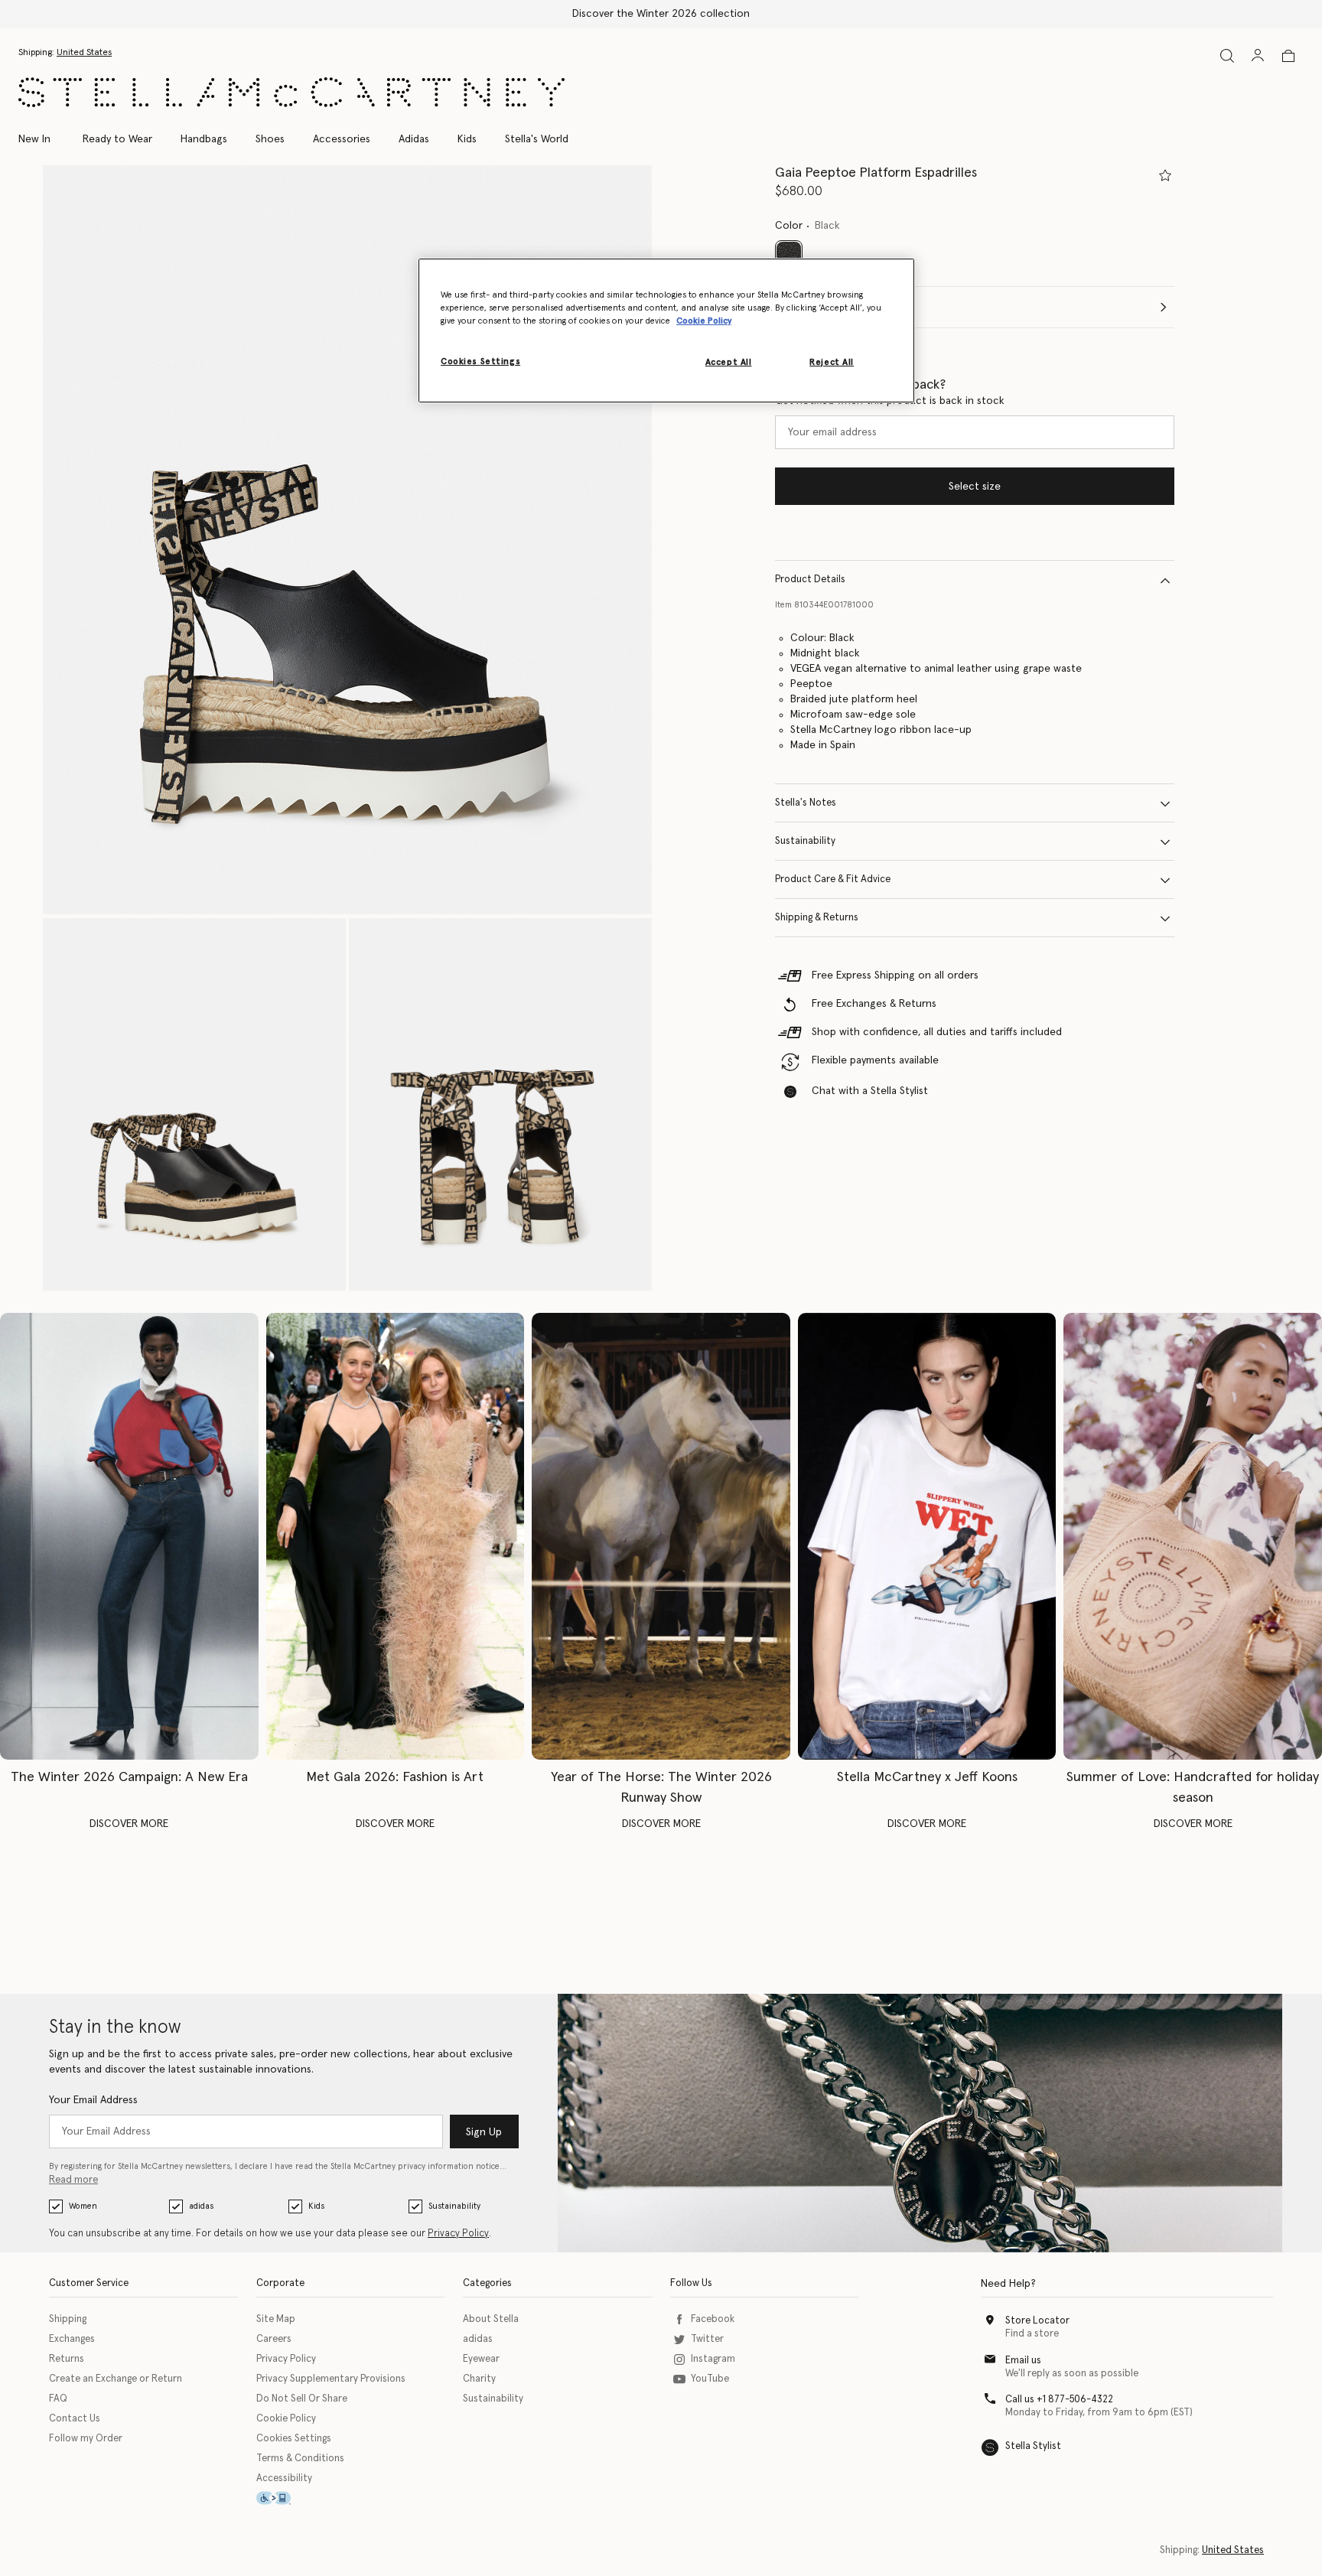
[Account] (1258, 55)
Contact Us (75, 2419)
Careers (274, 2339)
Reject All (832, 362)
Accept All (729, 362)
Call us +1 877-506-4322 (1059, 2400)
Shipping (68, 2319)
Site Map (276, 2319)
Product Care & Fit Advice (833, 880)
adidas (201, 2206)
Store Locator (1037, 2321)
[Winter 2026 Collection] (129, 1536)
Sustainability (805, 842)
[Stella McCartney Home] (291, 92)
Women (83, 2206)
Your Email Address (93, 2100)
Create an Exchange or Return (116, 2379)
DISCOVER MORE (129, 1824)
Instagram (713, 2359)
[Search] (1227, 55)
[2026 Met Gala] (396, 1536)
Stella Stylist (1033, 2446)
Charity (479, 2379)
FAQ (58, 2399)
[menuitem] (42, 139)
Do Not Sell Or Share (302, 2399)
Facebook (713, 2319)
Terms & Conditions (300, 2459)
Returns (67, 2359)
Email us (1023, 2361)
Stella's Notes (806, 804)
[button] (347, 540)
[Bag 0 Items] (1288, 56)
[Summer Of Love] (1193, 1536)
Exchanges (72, 2339)
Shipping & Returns (817, 918)
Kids (316, 2206)
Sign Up (484, 2132)
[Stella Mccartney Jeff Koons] (927, 1536)
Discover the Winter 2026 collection (661, 14)
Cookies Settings (294, 2439)
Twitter (707, 2339)
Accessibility (284, 2478)
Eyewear (481, 2359)
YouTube (710, 2379)
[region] (666, 331)
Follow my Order (86, 2439)
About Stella (491, 2319)
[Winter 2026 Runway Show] (661, 1536)
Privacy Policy (458, 2234)
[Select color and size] (1165, 175)
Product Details (810, 580)
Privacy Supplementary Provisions (331, 2379)
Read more (73, 2180)
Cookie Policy (286, 2419)
